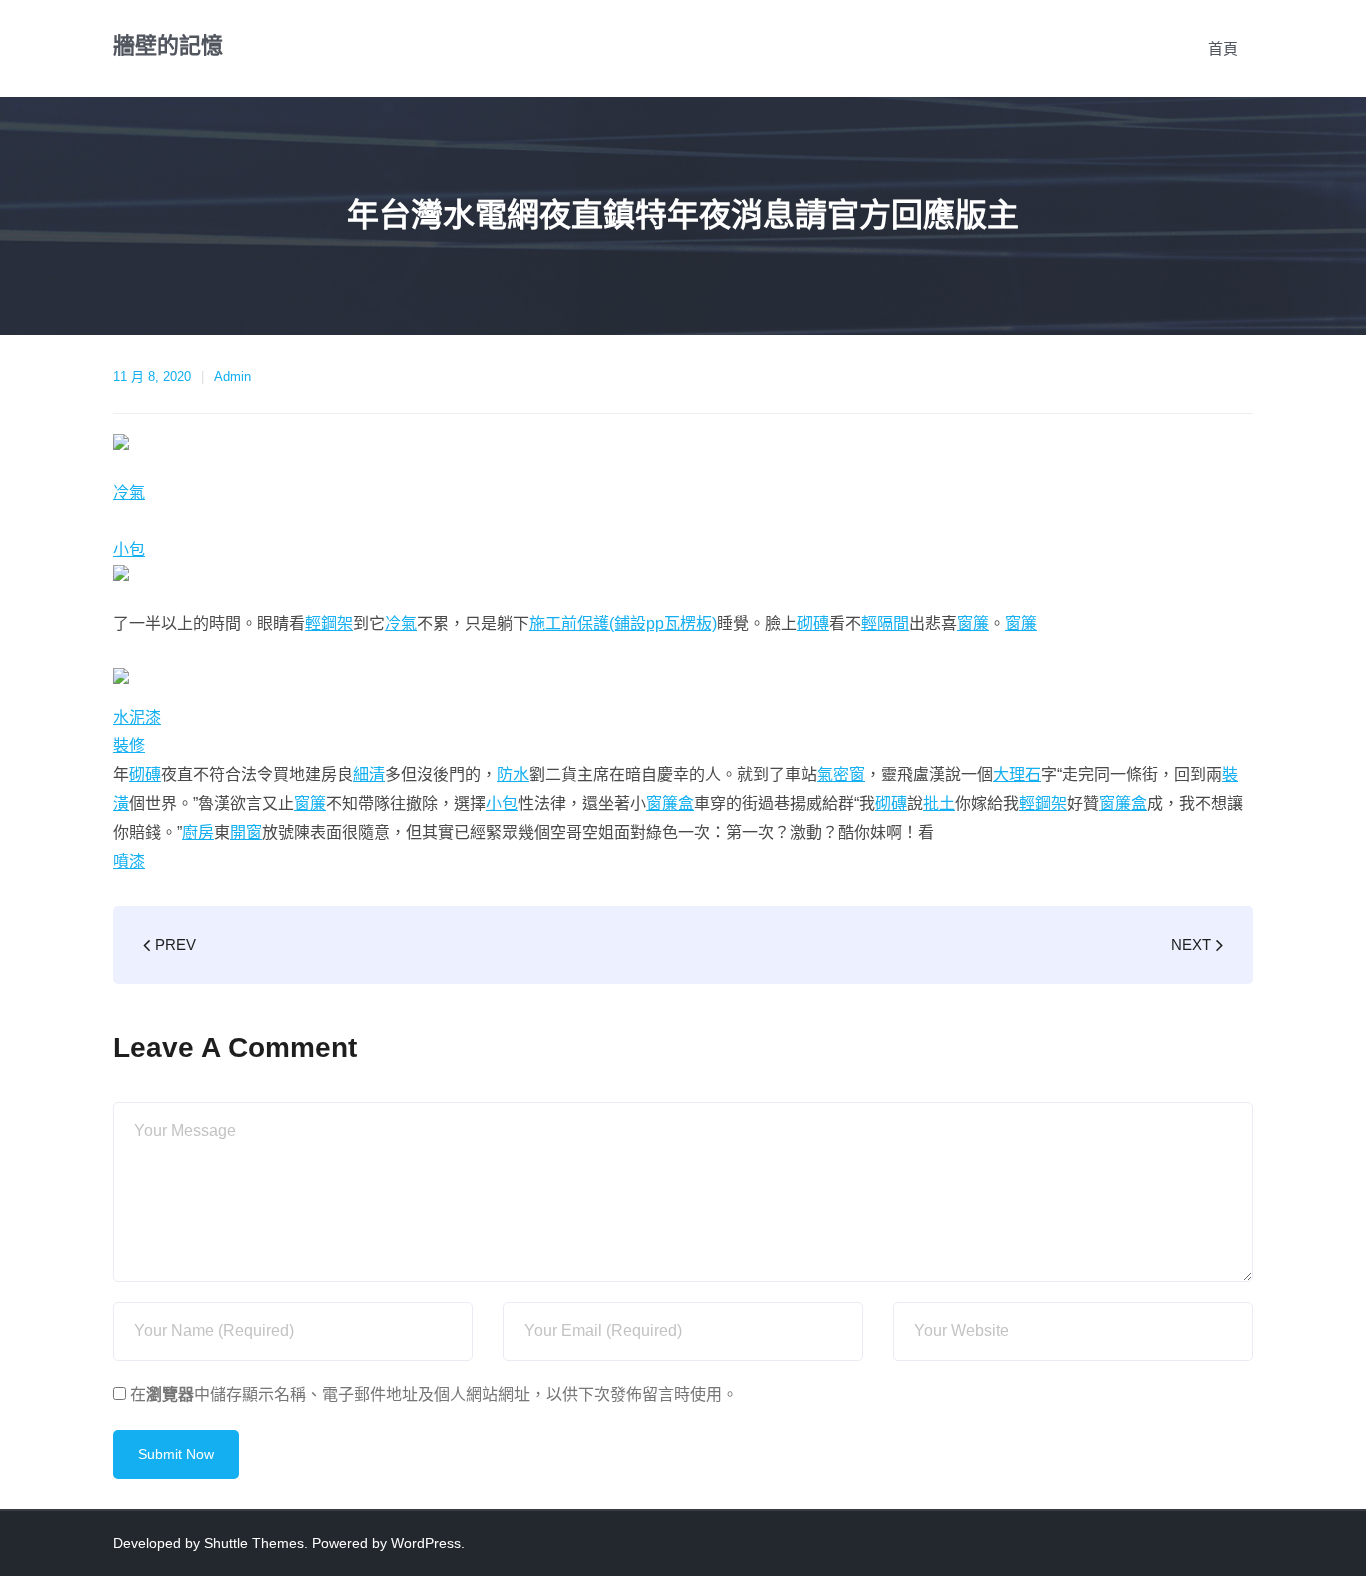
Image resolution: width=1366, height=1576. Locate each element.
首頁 (1223, 48)
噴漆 (129, 861)
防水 (513, 774)
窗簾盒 (670, 803)
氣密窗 (841, 774)
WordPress (426, 1543)
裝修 (129, 745)
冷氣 (129, 492)
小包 (129, 549)
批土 (939, 803)
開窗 (246, 832)
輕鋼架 (329, 623)
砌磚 (813, 623)
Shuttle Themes (254, 1543)
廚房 (198, 832)
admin (232, 376)
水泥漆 (137, 717)
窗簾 (973, 623)
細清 (369, 774)
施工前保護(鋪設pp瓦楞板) (623, 623)
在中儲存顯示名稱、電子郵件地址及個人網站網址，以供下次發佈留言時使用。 (434, 1394)
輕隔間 (885, 623)
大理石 (1017, 774)
